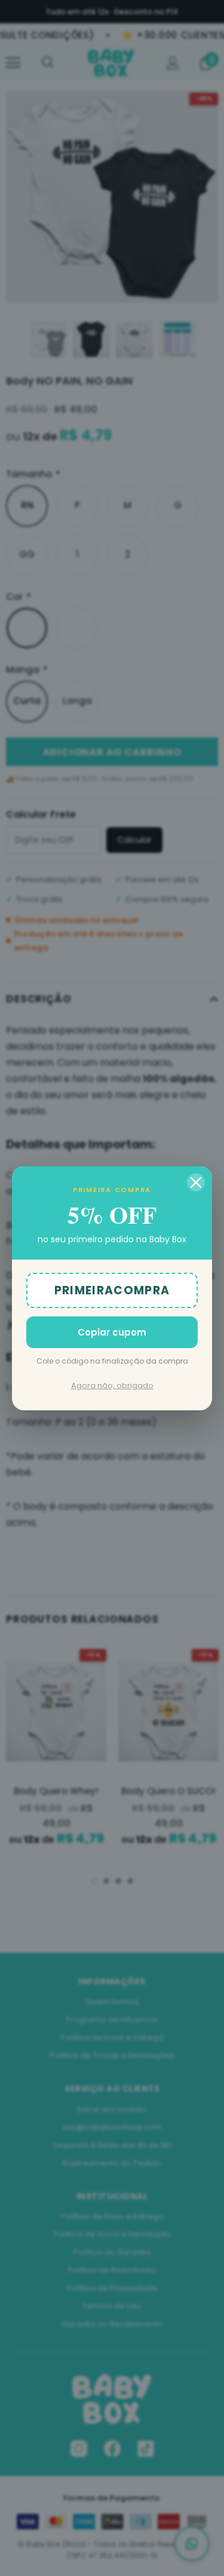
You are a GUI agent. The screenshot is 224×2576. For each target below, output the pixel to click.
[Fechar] (196, 1182)
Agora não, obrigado (112, 1385)
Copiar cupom (112, 1332)
